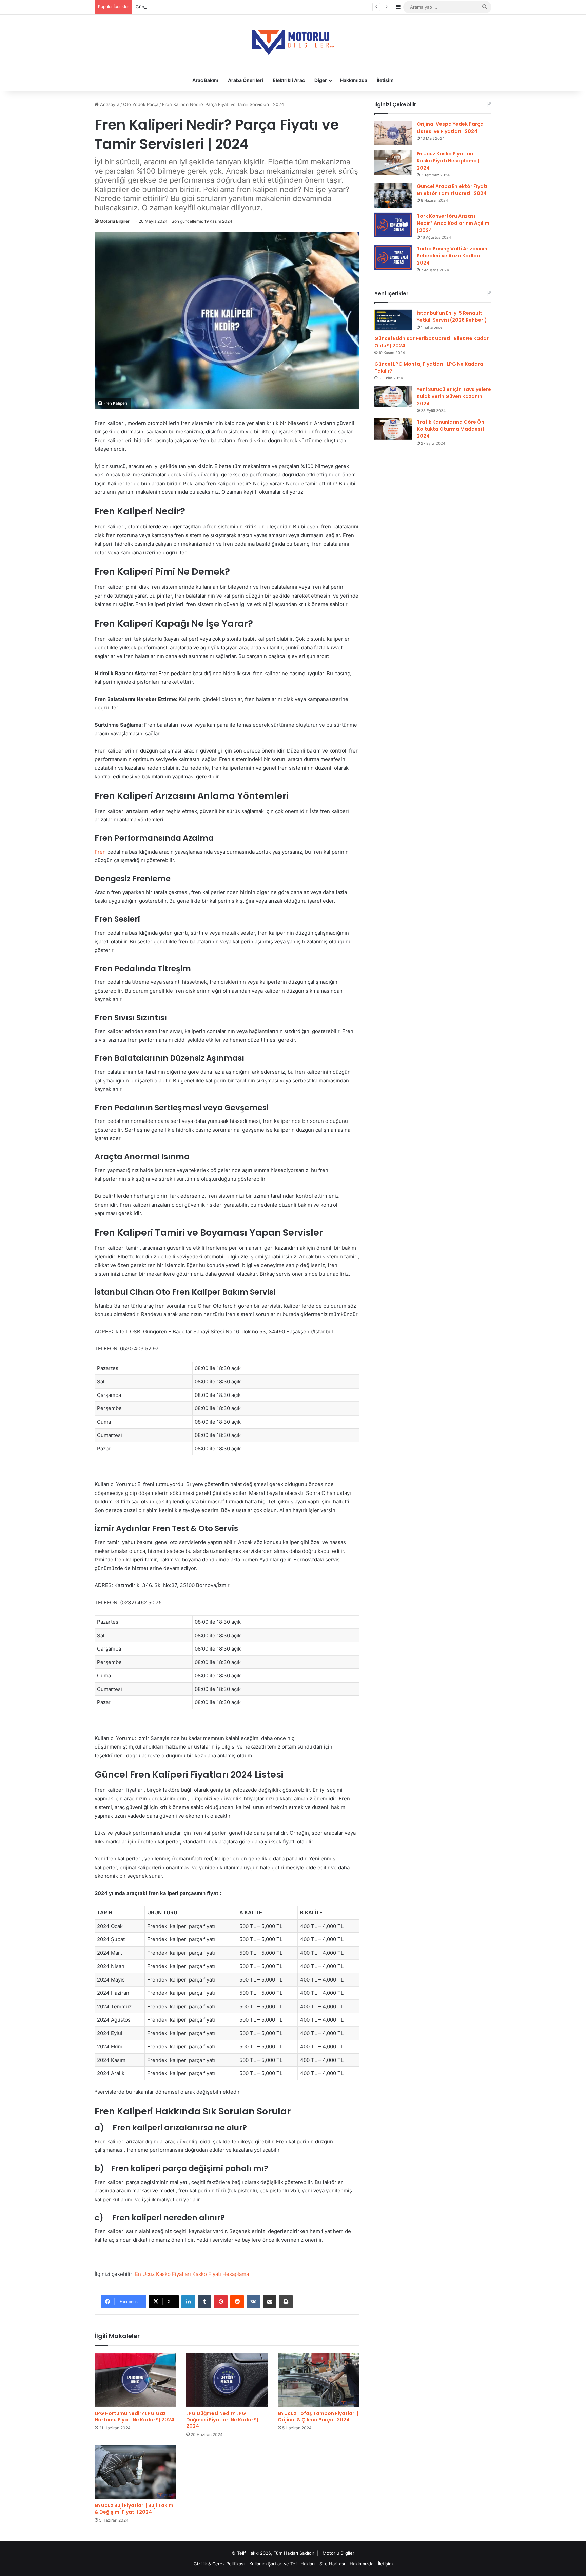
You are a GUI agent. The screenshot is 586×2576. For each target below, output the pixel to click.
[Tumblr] (204, 2302)
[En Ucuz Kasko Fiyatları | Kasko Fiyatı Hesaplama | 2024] (393, 163)
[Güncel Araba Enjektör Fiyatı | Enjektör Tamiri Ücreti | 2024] (393, 195)
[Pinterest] (221, 2302)
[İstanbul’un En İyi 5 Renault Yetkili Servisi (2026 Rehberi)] (393, 320)
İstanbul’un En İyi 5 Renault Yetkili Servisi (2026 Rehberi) (452, 317)
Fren (100, 852)
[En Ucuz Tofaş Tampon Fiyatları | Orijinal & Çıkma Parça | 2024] (318, 2380)
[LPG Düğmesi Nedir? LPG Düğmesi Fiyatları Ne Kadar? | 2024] (227, 2380)
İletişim (385, 80)
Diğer (321, 80)
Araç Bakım (205, 80)
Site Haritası (332, 2564)
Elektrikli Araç (289, 80)
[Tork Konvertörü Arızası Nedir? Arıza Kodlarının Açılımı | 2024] (393, 225)
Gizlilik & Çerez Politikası (219, 2564)
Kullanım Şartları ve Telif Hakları (282, 2564)
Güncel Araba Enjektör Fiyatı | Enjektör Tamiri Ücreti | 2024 (453, 190)
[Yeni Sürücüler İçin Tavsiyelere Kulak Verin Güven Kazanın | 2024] (393, 396)
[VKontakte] (253, 2302)
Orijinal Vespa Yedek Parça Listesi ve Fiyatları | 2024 (450, 128)
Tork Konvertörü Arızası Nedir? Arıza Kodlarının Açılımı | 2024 (454, 223)
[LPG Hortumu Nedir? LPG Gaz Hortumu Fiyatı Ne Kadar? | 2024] (135, 2380)
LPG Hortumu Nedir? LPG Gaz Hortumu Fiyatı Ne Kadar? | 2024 (134, 2416)
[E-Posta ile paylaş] (270, 2302)
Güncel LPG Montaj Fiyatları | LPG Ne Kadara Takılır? (190, 7)
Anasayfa (109, 104)
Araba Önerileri (246, 80)
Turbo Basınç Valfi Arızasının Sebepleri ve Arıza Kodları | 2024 (452, 256)
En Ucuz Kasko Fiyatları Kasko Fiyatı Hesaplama (192, 2274)
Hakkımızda (354, 80)
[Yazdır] (286, 2302)
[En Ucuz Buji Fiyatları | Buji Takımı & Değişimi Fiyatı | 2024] (135, 2472)
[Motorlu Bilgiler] (293, 42)
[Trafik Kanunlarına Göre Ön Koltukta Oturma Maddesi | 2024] (393, 429)
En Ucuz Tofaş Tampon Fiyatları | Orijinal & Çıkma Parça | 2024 (318, 2416)
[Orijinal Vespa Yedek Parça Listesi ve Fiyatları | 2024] (393, 133)
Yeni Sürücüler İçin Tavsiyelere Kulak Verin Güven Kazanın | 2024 (454, 396)
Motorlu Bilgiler (115, 221)
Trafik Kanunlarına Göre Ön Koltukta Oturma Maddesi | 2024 (451, 429)
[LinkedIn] (188, 2302)
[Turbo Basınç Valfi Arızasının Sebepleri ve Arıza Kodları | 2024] (393, 258)
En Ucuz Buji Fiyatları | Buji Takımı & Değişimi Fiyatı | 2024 (135, 2509)
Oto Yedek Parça (141, 104)
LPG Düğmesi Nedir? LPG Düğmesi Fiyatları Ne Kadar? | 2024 (222, 2420)
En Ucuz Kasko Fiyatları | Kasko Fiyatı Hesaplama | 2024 (448, 161)
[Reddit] (237, 2302)
